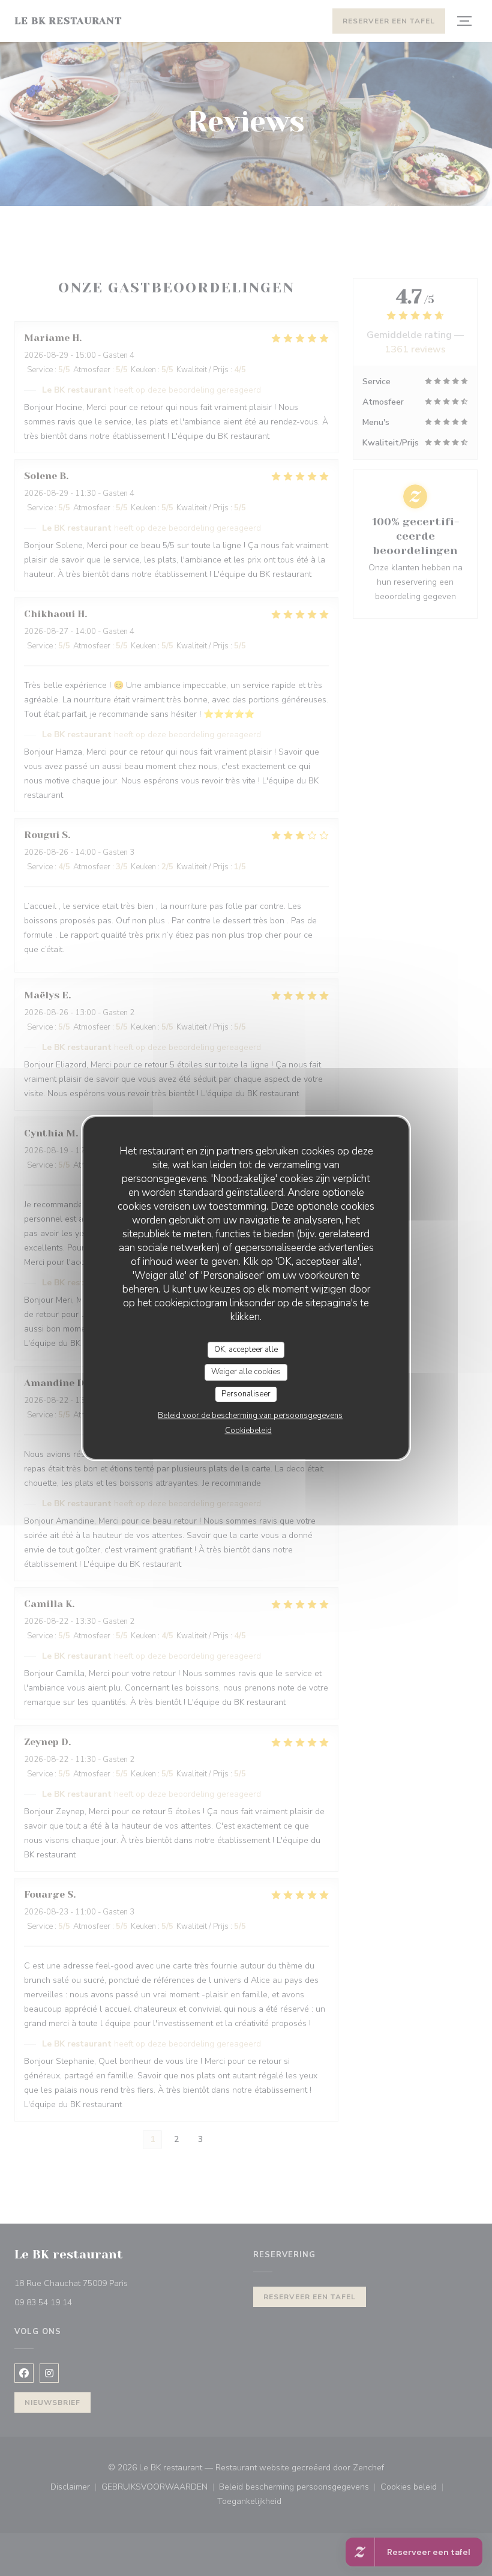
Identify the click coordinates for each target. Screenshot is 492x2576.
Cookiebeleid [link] (248, 1431)
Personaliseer (246, 1394)
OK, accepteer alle (246, 1350)
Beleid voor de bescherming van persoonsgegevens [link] (250, 1416)
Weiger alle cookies (246, 1372)
